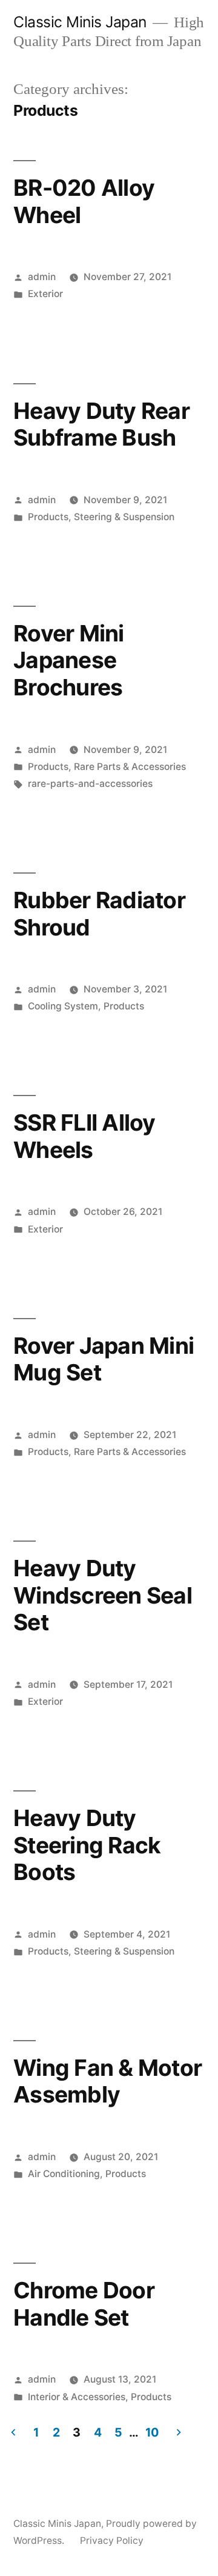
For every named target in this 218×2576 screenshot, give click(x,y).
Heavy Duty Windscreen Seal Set (103, 1595)
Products (48, 517)
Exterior (45, 294)
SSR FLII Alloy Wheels (84, 1136)
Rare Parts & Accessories (130, 767)
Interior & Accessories (77, 2397)
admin (42, 277)
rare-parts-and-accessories (90, 784)
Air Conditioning (64, 2174)
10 (152, 2432)
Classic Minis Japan (80, 22)
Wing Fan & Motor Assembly (107, 2081)
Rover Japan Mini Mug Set (104, 1359)
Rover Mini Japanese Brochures (69, 660)
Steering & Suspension (124, 517)
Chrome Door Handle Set (84, 2304)
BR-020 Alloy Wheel (84, 201)
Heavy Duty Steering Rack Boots (87, 1845)
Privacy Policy (112, 2541)
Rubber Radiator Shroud (99, 914)
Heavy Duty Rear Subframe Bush (101, 424)
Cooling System (63, 1006)
